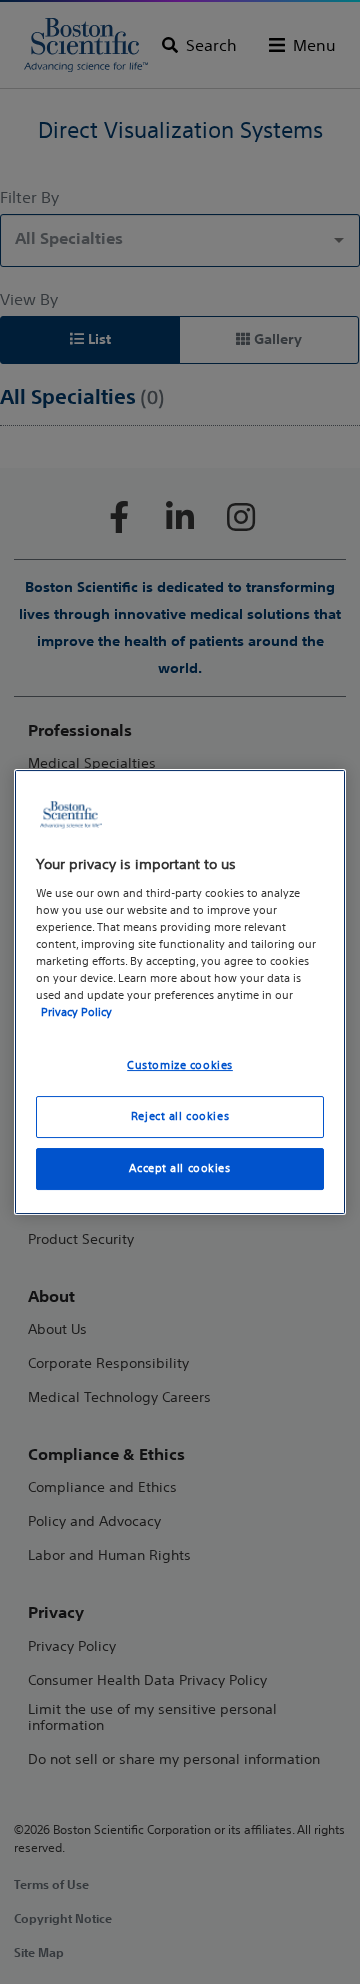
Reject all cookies (180, 1116)
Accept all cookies (179, 1168)
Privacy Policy (76, 1012)
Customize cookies (180, 1065)
